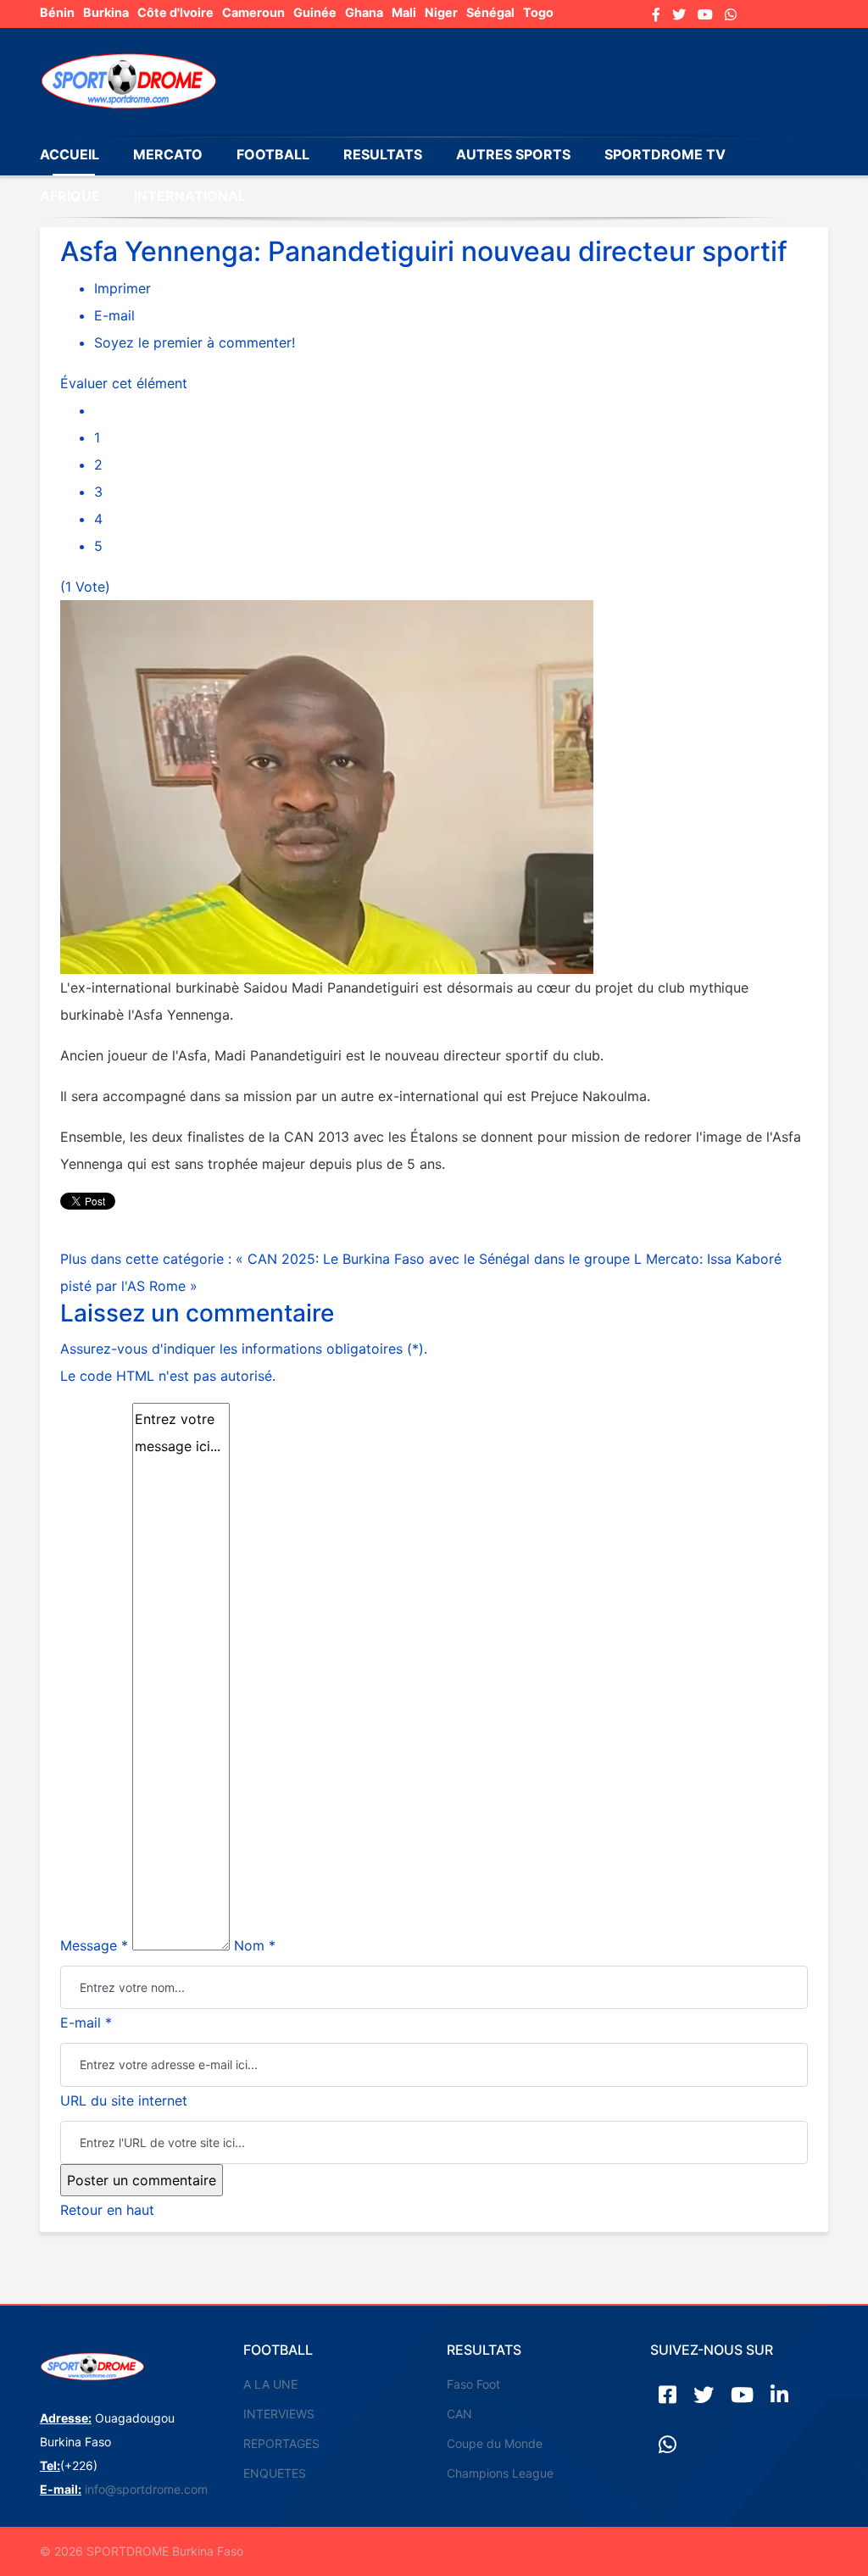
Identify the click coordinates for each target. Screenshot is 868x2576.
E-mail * (86, 2022)
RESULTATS (383, 154)
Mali (404, 12)
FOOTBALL (273, 154)
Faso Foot (473, 2384)
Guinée (315, 12)
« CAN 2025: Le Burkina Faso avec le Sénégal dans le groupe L (441, 1259)
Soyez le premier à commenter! (195, 342)
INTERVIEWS (279, 2414)
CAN (459, 2414)
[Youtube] (705, 14)
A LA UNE (270, 2384)
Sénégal (490, 12)
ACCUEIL (70, 154)
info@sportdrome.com (146, 2489)
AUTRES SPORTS (513, 154)
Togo (538, 12)
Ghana (364, 12)
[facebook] (656, 14)
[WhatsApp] (731, 14)
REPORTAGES (281, 2443)
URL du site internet (124, 2100)
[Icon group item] (668, 2395)
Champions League (500, 2473)
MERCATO (168, 154)
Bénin (57, 12)
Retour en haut (107, 2210)
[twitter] (679, 14)
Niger (441, 12)
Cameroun (253, 12)
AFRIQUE (70, 196)
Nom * (255, 1945)
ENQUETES (275, 2473)
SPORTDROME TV (665, 154)
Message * (94, 1945)
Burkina (106, 12)
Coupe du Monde (495, 2443)
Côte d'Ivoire (175, 12)
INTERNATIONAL (190, 196)
